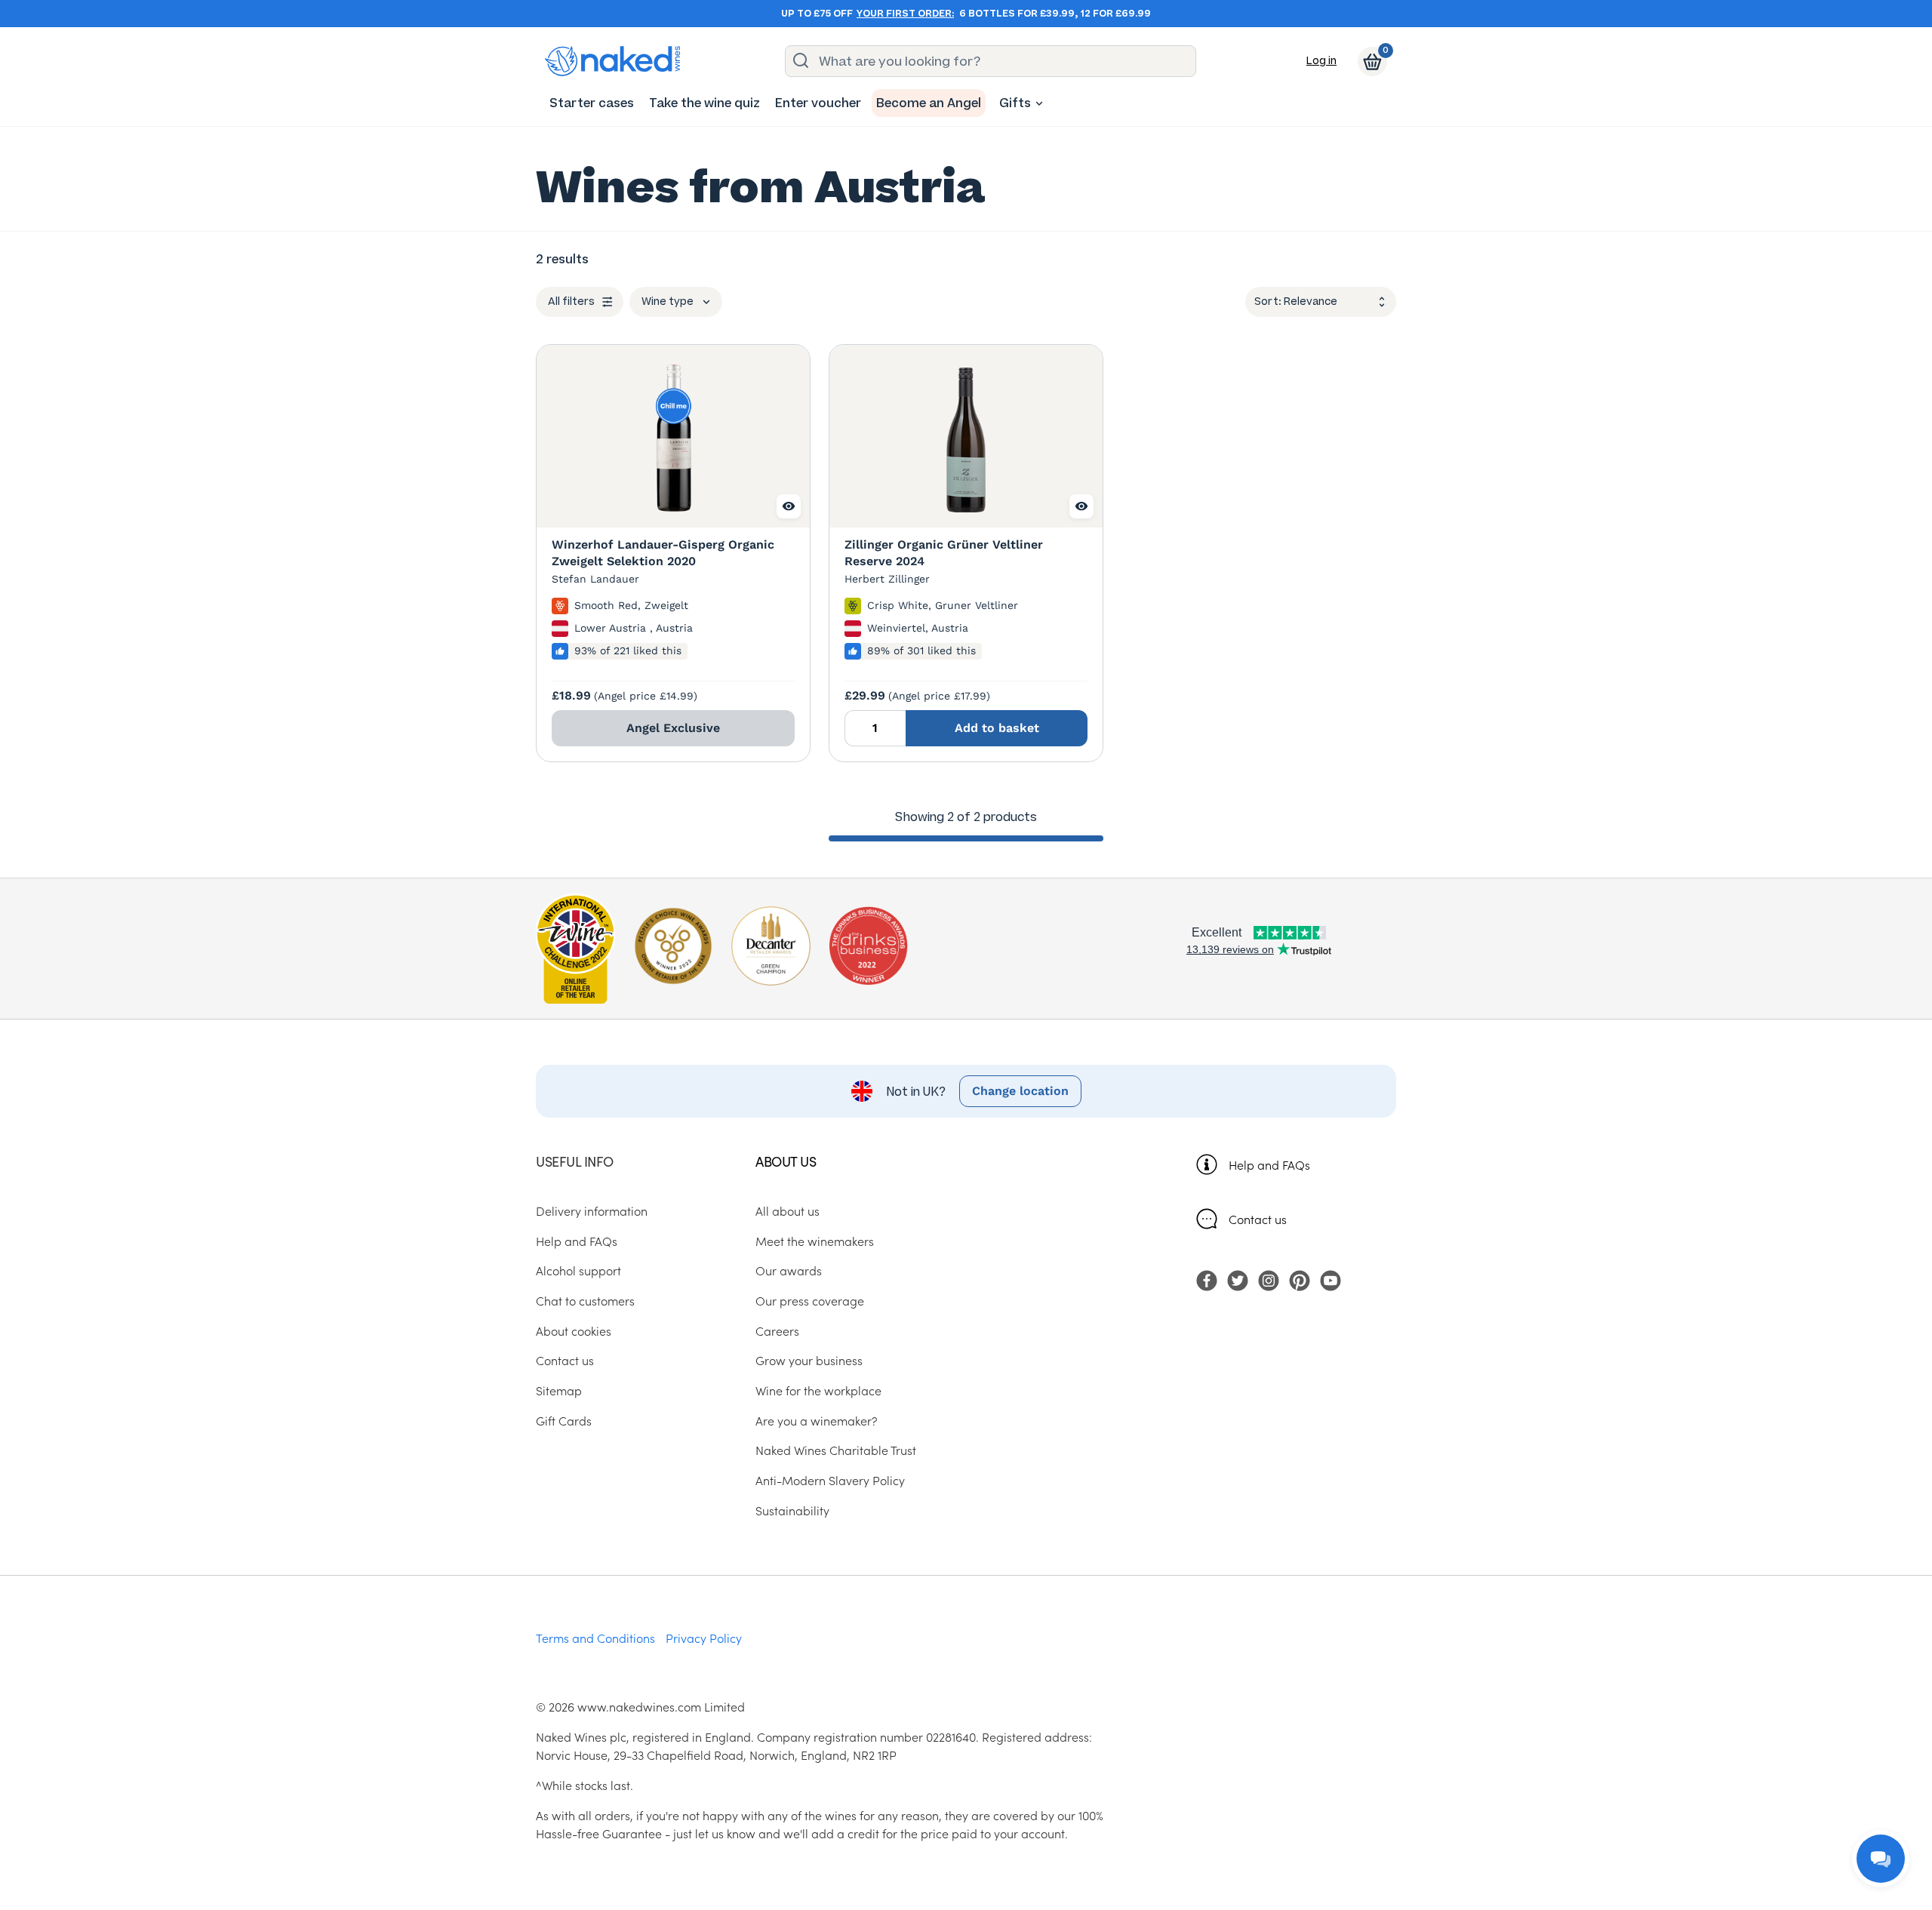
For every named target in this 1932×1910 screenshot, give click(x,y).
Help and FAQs (1269, 1164)
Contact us (1258, 1219)
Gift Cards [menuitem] (564, 1420)
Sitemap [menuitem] (559, 1390)
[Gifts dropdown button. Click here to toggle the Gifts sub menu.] (1039, 103)
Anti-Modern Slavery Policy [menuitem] (830, 1480)
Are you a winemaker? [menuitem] (817, 1420)
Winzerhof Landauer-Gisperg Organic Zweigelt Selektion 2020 (663, 553)
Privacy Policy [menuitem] (704, 1638)
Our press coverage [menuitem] (810, 1300)
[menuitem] (592, 103)
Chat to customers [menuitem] (585, 1300)
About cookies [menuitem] (574, 1330)
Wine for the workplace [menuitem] (818, 1390)
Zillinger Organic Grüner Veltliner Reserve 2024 (944, 553)
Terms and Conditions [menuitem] (595, 1638)
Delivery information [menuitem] (592, 1210)
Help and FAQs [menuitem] (577, 1241)
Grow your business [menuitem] (809, 1360)
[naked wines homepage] (613, 61)
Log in (1321, 61)
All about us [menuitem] (788, 1210)
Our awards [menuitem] (789, 1270)
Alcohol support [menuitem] (578, 1270)
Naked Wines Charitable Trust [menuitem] (836, 1450)
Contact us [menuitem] (565, 1360)
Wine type (668, 301)
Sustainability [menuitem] (792, 1510)
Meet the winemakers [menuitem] (815, 1241)
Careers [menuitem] (777, 1330)
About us (786, 1161)
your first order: (905, 14)
